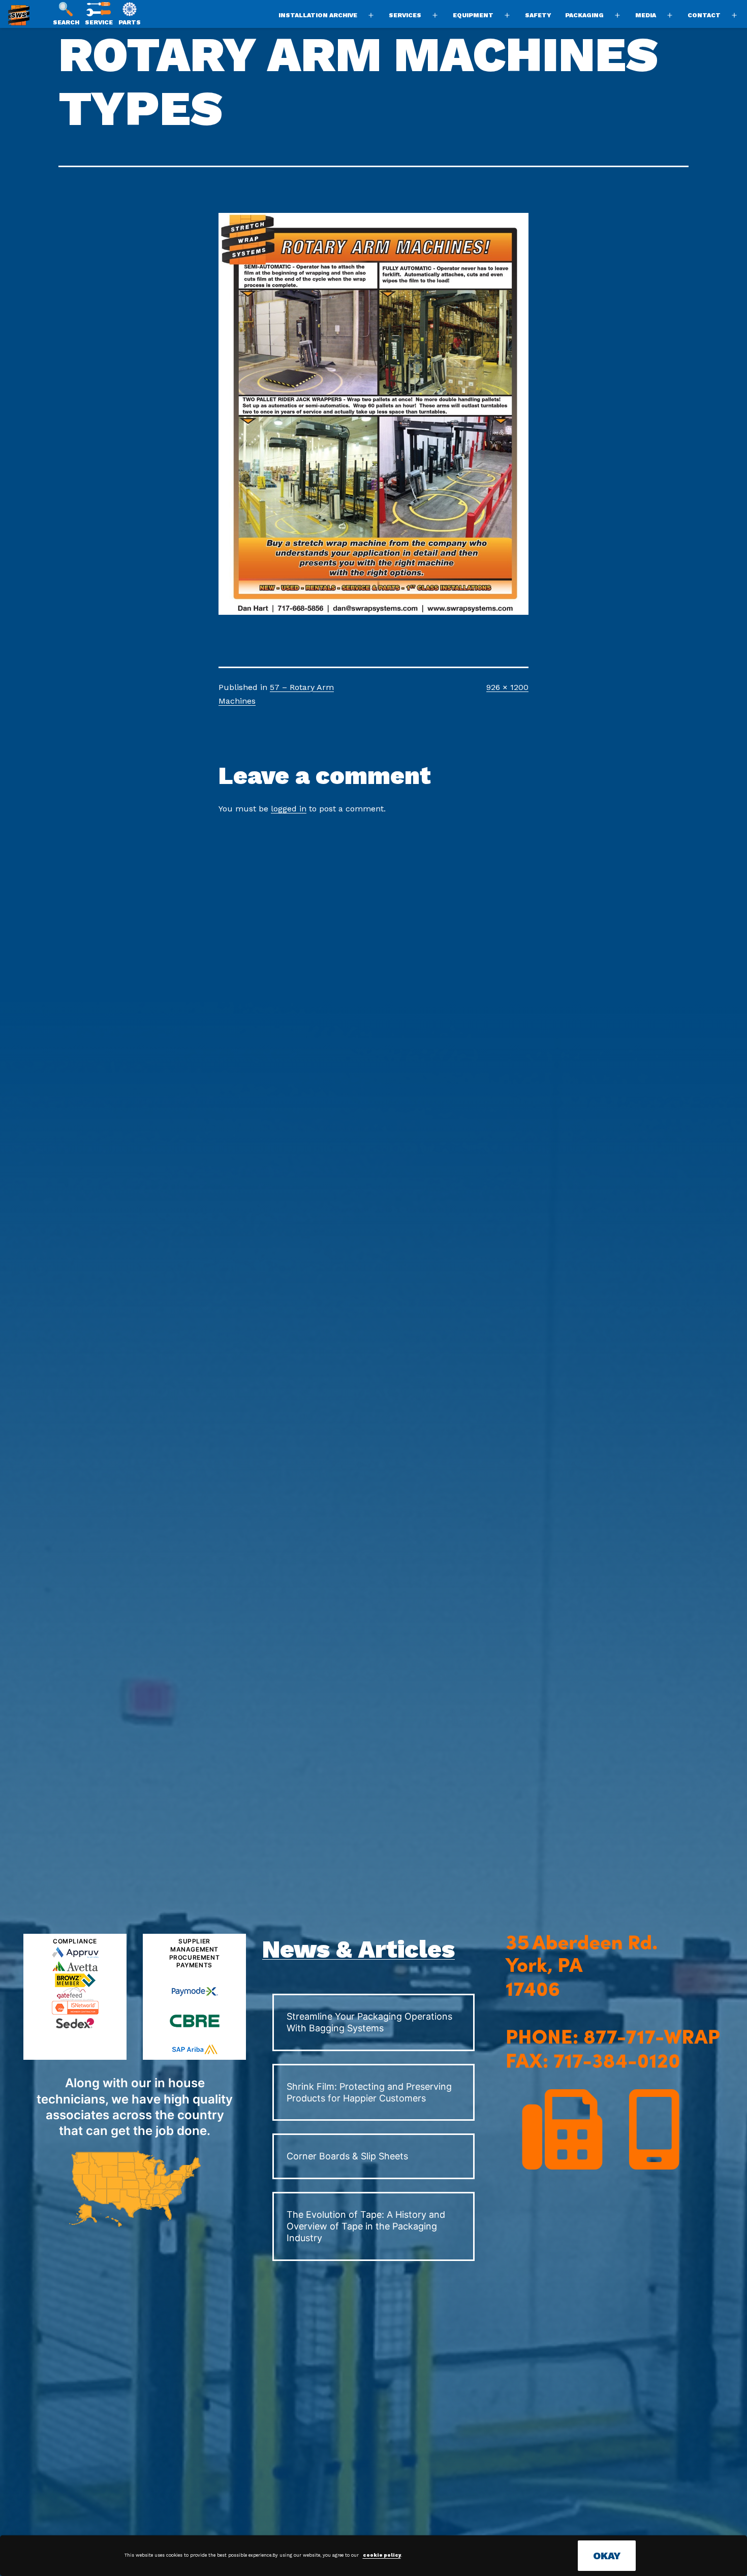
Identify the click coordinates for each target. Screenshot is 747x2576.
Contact (704, 15)
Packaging (584, 15)
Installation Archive (318, 15)
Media (646, 15)
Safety (538, 15)
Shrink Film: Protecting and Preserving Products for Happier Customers (369, 2092)
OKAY (607, 2556)
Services (405, 15)
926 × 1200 (507, 687)
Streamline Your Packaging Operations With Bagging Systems (369, 2022)
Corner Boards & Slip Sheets (347, 2156)
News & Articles (359, 1949)
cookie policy (382, 2555)
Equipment (473, 15)
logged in (289, 809)
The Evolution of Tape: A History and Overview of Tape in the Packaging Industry (366, 2226)
